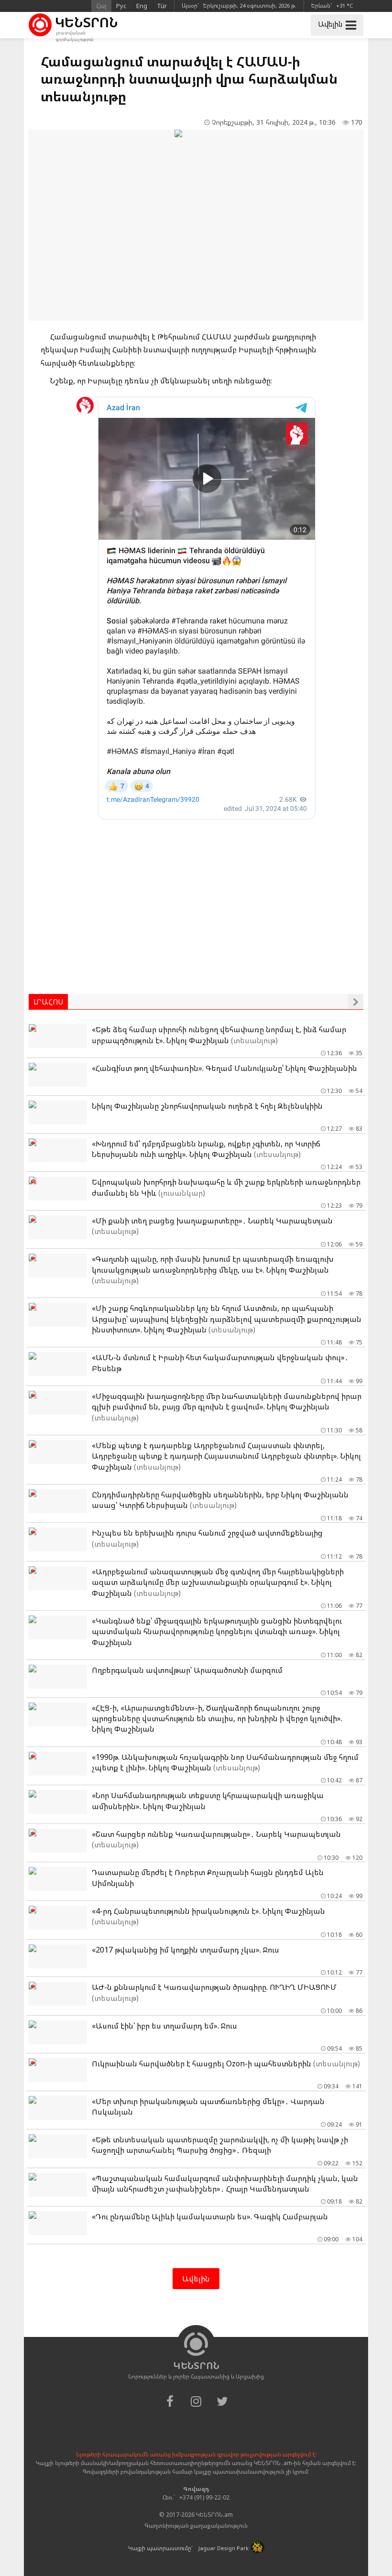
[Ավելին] (356, 1002)
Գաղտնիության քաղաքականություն (196, 2526)
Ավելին (196, 2279)
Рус (121, 6)
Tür (162, 6)
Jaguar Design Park (223, 2548)
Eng (142, 6)
